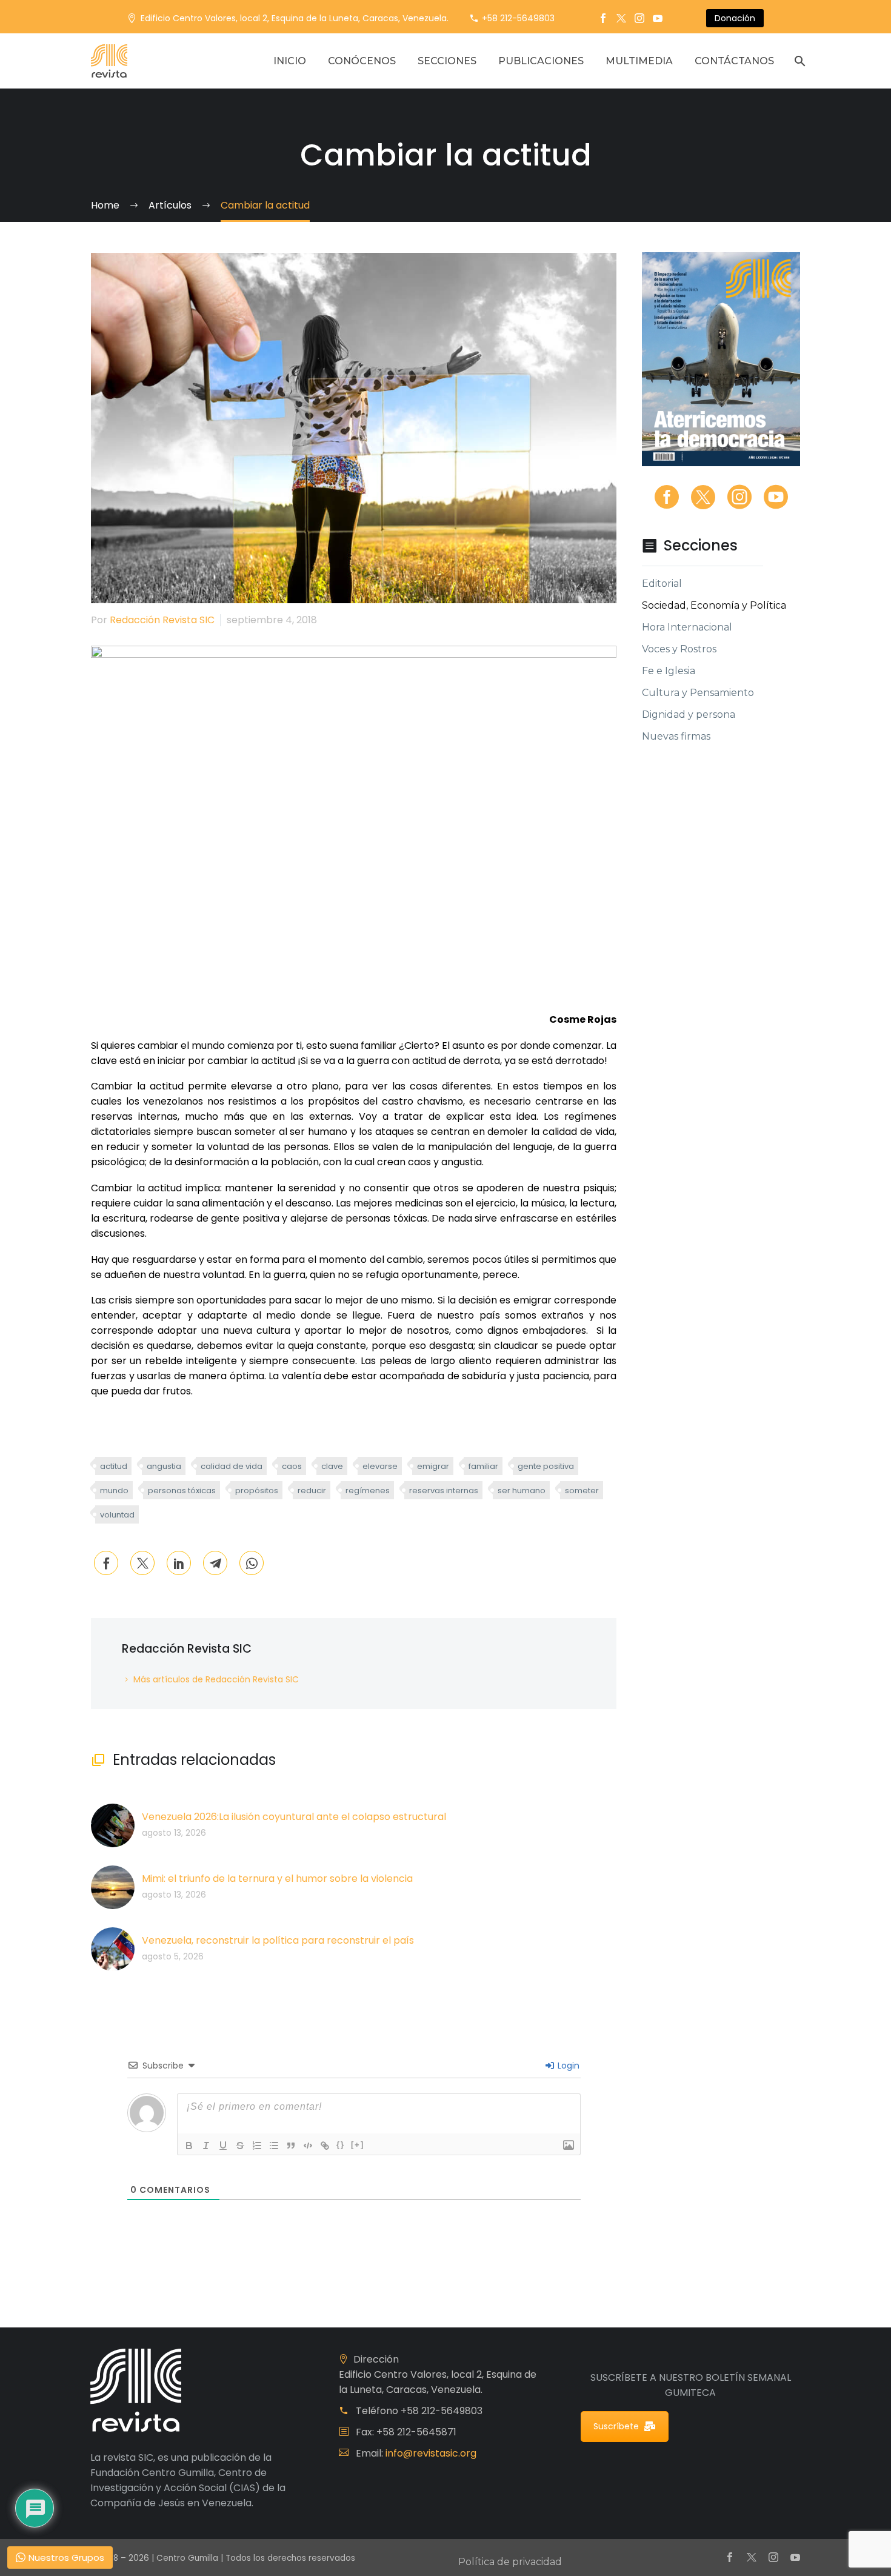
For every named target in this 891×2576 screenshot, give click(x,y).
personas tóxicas (182, 1490)
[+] (358, 2145)
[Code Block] (308, 2146)
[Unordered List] (274, 2146)
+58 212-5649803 (518, 18)
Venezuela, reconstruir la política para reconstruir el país (278, 1940)
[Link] (325, 2146)
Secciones (447, 61)
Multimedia (639, 61)
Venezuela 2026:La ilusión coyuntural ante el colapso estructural (294, 1817)
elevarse (380, 1466)
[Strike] (240, 2146)
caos (292, 1466)
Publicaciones (541, 61)
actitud (114, 1466)
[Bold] (189, 2146)
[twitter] (703, 497)
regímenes (368, 1490)
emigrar (433, 1466)
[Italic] (206, 2146)
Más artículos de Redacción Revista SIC (216, 1679)
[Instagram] (639, 18)
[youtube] (776, 497)
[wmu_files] (569, 2145)
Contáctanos (734, 61)
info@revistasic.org (431, 2453)
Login (567, 2066)
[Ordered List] (257, 2146)
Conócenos (362, 61)
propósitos (257, 1490)
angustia (164, 1466)
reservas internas (444, 1490)
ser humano (522, 1490)
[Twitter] (621, 18)
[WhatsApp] (252, 1563)
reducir (312, 1490)
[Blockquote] (291, 2146)
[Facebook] (603, 18)
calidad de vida (232, 1466)
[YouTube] (658, 18)
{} (341, 2145)
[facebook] (667, 497)
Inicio (290, 61)
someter (582, 1490)
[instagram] (739, 497)
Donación (735, 18)
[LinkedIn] (179, 1563)
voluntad (117, 1515)
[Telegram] (215, 1563)
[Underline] (223, 2146)
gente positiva (546, 1466)
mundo (114, 1490)
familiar (483, 1466)
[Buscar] (799, 61)
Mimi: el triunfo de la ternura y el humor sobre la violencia (277, 1878)
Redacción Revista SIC (162, 620)
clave (332, 1466)
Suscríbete (616, 2426)
